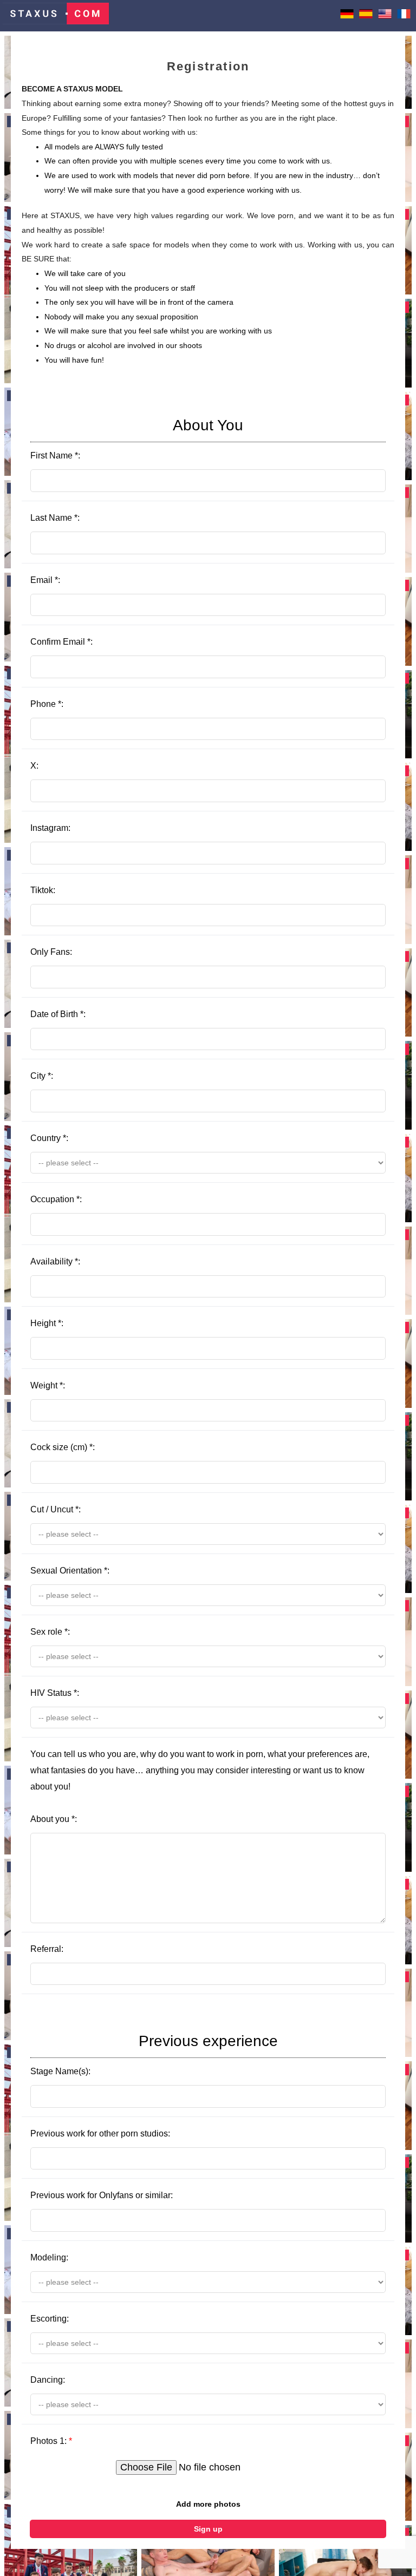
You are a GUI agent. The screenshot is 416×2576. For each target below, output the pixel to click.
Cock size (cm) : (63, 1447)
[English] (385, 17)
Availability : (55, 1261)
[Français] (404, 17)
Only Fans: (51, 952)
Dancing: (48, 2380)
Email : (45, 580)
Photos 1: (51, 2441)
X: (34, 766)
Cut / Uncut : (56, 1509)
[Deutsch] (347, 17)
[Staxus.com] (56, 16)
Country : (49, 1138)
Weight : (48, 1385)
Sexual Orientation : (70, 1571)
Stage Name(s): (154, 2054)
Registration (208, 66)
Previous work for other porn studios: (100, 2133)
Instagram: (50, 828)
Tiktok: (43, 890)
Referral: (47, 1949)
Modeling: (49, 2257)
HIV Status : (55, 1693)
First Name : (137, 438)
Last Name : (55, 518)
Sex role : (50, 1632)
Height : (47, 1323)
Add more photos (208, 2504)
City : (42, 1076)
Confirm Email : (61, 642)
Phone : (47, 704)
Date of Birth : (58, 1014)
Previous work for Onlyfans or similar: (102, 2195)
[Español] (366, 17)
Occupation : (56, 1199)
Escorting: (50, 2319)
